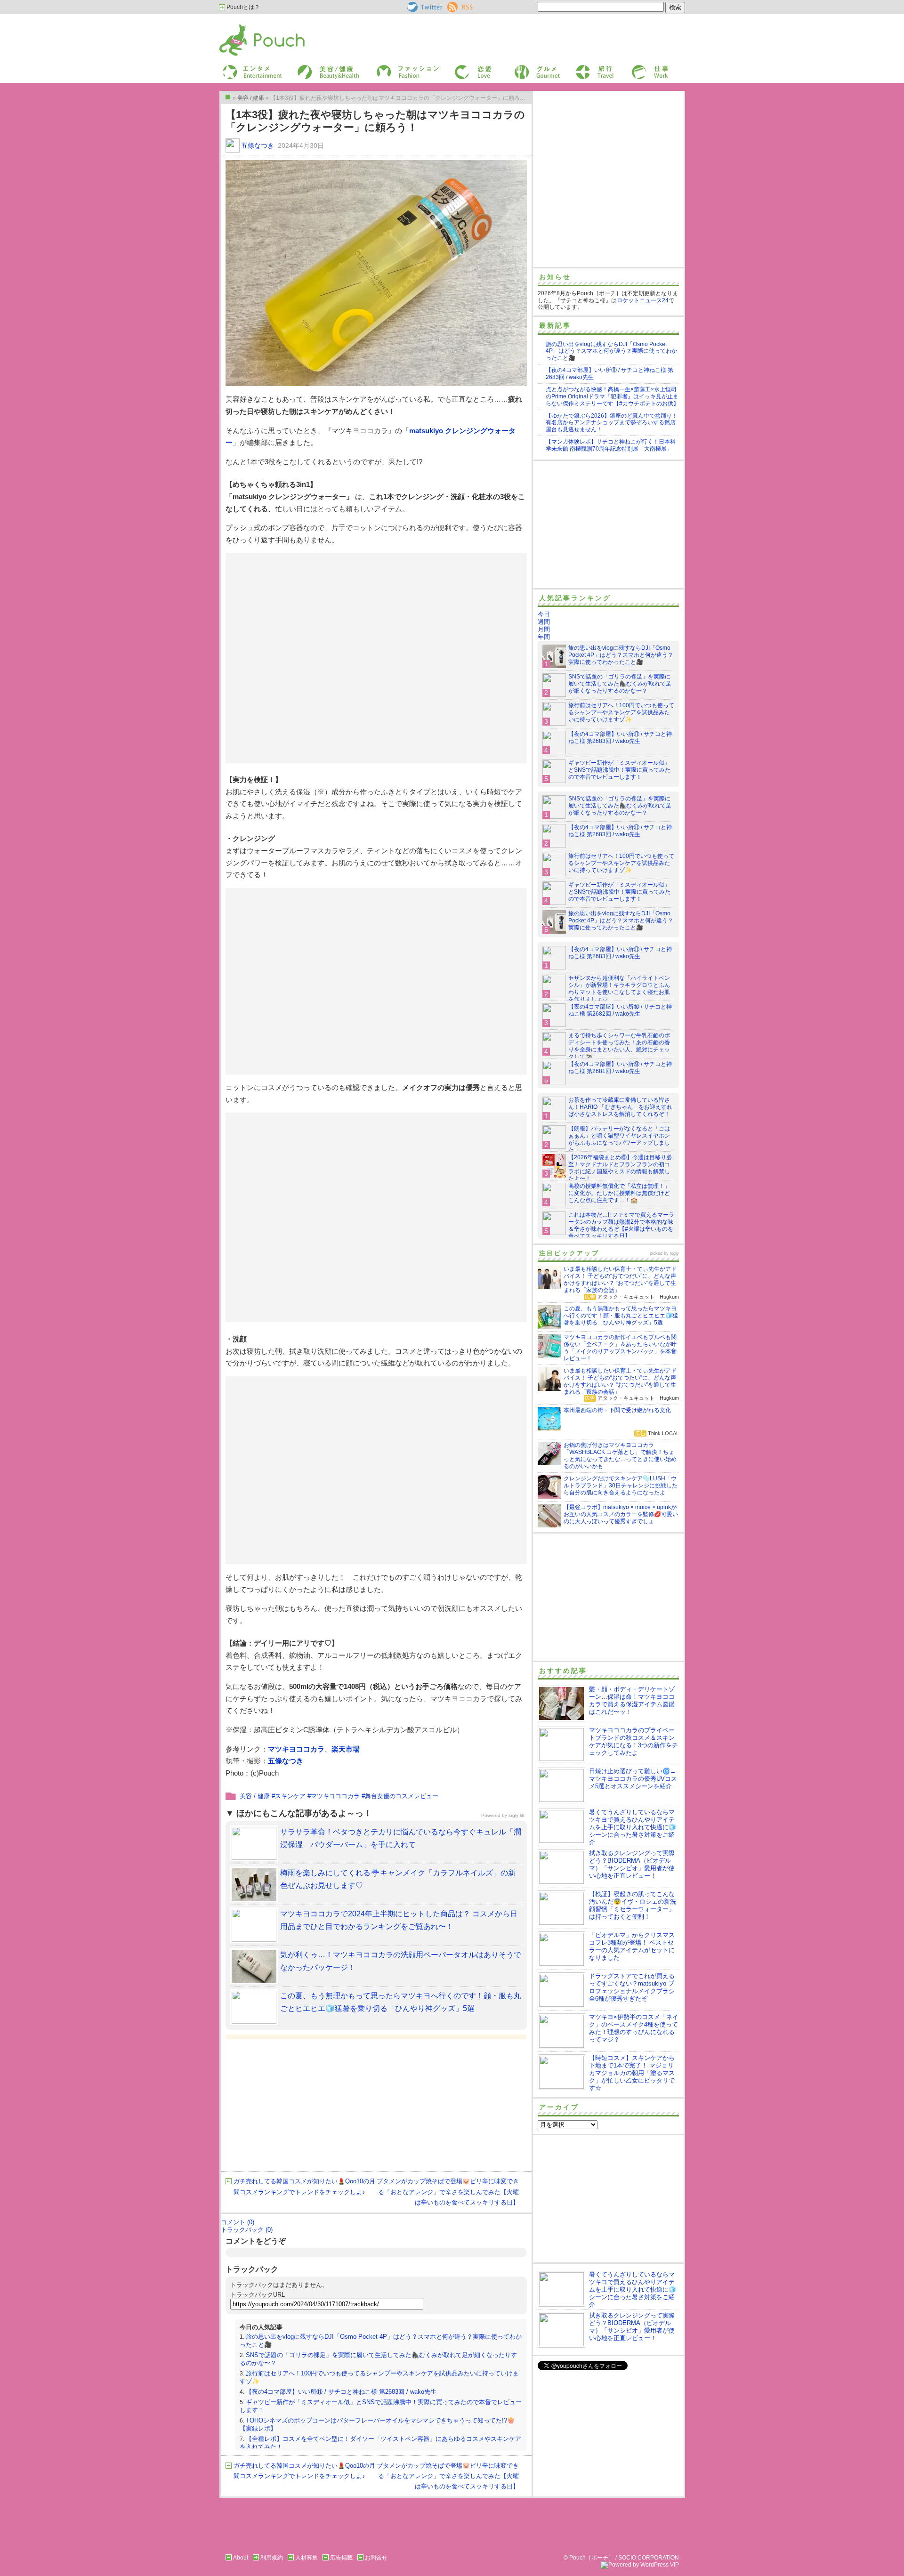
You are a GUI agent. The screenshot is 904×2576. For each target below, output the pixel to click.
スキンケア (290, 1796)
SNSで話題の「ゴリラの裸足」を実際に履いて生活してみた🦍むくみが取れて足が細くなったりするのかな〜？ (620, 684)
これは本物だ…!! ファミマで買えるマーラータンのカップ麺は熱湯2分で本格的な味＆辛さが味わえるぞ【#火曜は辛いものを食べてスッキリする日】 (621, 1225)
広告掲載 (341, 2558)
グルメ (522, 68)
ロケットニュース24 (643, 300)
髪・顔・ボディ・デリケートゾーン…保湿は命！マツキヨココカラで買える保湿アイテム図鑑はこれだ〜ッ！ (632, 1700)
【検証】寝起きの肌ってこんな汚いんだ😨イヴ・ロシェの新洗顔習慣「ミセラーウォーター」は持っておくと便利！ (633, 1905)
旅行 (581, 68)
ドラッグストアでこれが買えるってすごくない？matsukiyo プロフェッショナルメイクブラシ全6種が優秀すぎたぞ (632, 1987)
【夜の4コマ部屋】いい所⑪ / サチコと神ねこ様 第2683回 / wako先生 (341, 2392)
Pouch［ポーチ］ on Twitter (424, 7)
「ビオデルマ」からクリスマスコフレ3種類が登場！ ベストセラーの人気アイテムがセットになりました (632, 1946)
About (241, 2558)
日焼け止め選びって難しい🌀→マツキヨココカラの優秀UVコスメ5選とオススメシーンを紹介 (633, 1779)
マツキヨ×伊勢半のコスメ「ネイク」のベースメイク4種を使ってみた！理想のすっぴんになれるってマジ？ (634, 2028)
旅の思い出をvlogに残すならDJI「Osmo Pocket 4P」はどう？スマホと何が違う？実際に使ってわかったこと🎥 (611, 351)
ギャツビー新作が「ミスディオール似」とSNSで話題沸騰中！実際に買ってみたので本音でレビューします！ (619, 770)
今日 (544, 614)
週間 (544, 622)
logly (674, 1253)
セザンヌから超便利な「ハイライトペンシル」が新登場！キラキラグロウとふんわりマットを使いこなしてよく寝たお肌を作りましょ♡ (619, 989)
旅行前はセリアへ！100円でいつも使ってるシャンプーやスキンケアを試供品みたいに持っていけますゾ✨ (621, 712)
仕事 (637, 68)
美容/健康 (309, 68)
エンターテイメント (249, 68)
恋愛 (460, 68)
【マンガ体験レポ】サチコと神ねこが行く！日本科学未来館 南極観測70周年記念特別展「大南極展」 (611, 445)
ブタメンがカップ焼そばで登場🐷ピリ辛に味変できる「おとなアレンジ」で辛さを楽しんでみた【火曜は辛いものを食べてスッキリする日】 (448, 2192)
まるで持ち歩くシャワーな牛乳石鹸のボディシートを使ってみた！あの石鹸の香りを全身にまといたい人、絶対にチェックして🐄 (619, 1046)
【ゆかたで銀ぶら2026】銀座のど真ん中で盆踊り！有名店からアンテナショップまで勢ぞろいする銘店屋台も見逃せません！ (612, 423)
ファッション (392, 68)
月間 (544, 629)
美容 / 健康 (255, 1796)
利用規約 (272, 2558)
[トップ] (228, 97)
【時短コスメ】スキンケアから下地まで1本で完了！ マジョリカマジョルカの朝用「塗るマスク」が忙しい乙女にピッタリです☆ (632, 2073)
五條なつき (258, 145)
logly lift (517, 1815)
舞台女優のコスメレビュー (402, 1796)
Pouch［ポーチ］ (243, 26)
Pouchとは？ (242, 7)
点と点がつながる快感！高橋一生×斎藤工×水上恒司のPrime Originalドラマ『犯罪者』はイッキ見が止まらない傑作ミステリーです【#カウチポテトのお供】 (612, 396)
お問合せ (376, 2558)
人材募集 (307, 2558)
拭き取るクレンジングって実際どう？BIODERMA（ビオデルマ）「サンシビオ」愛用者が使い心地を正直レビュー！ (632, 1864)
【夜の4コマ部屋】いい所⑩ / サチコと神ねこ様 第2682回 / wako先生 (620, 1010)
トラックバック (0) (247, 2230)
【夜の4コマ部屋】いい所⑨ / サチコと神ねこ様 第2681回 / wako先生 (620, 1068)
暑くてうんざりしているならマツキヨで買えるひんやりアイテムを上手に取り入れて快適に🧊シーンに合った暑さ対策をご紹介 (633, 1827)
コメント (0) (238, 2222)
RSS (453, 5)
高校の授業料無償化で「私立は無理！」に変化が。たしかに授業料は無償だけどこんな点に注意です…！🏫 (619, 1193)
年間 (544, 637)
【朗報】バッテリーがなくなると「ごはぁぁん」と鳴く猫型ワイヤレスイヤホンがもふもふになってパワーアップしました (619, 1139)
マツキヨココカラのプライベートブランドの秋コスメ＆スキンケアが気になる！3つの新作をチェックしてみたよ (634, 1741)
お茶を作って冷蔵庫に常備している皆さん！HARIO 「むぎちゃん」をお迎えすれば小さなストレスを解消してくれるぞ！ (620, 1107)
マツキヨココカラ (296, 1749)
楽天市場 (346, 1749)
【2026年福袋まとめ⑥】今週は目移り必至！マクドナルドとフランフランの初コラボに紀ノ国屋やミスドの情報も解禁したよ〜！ (620, 1168)
